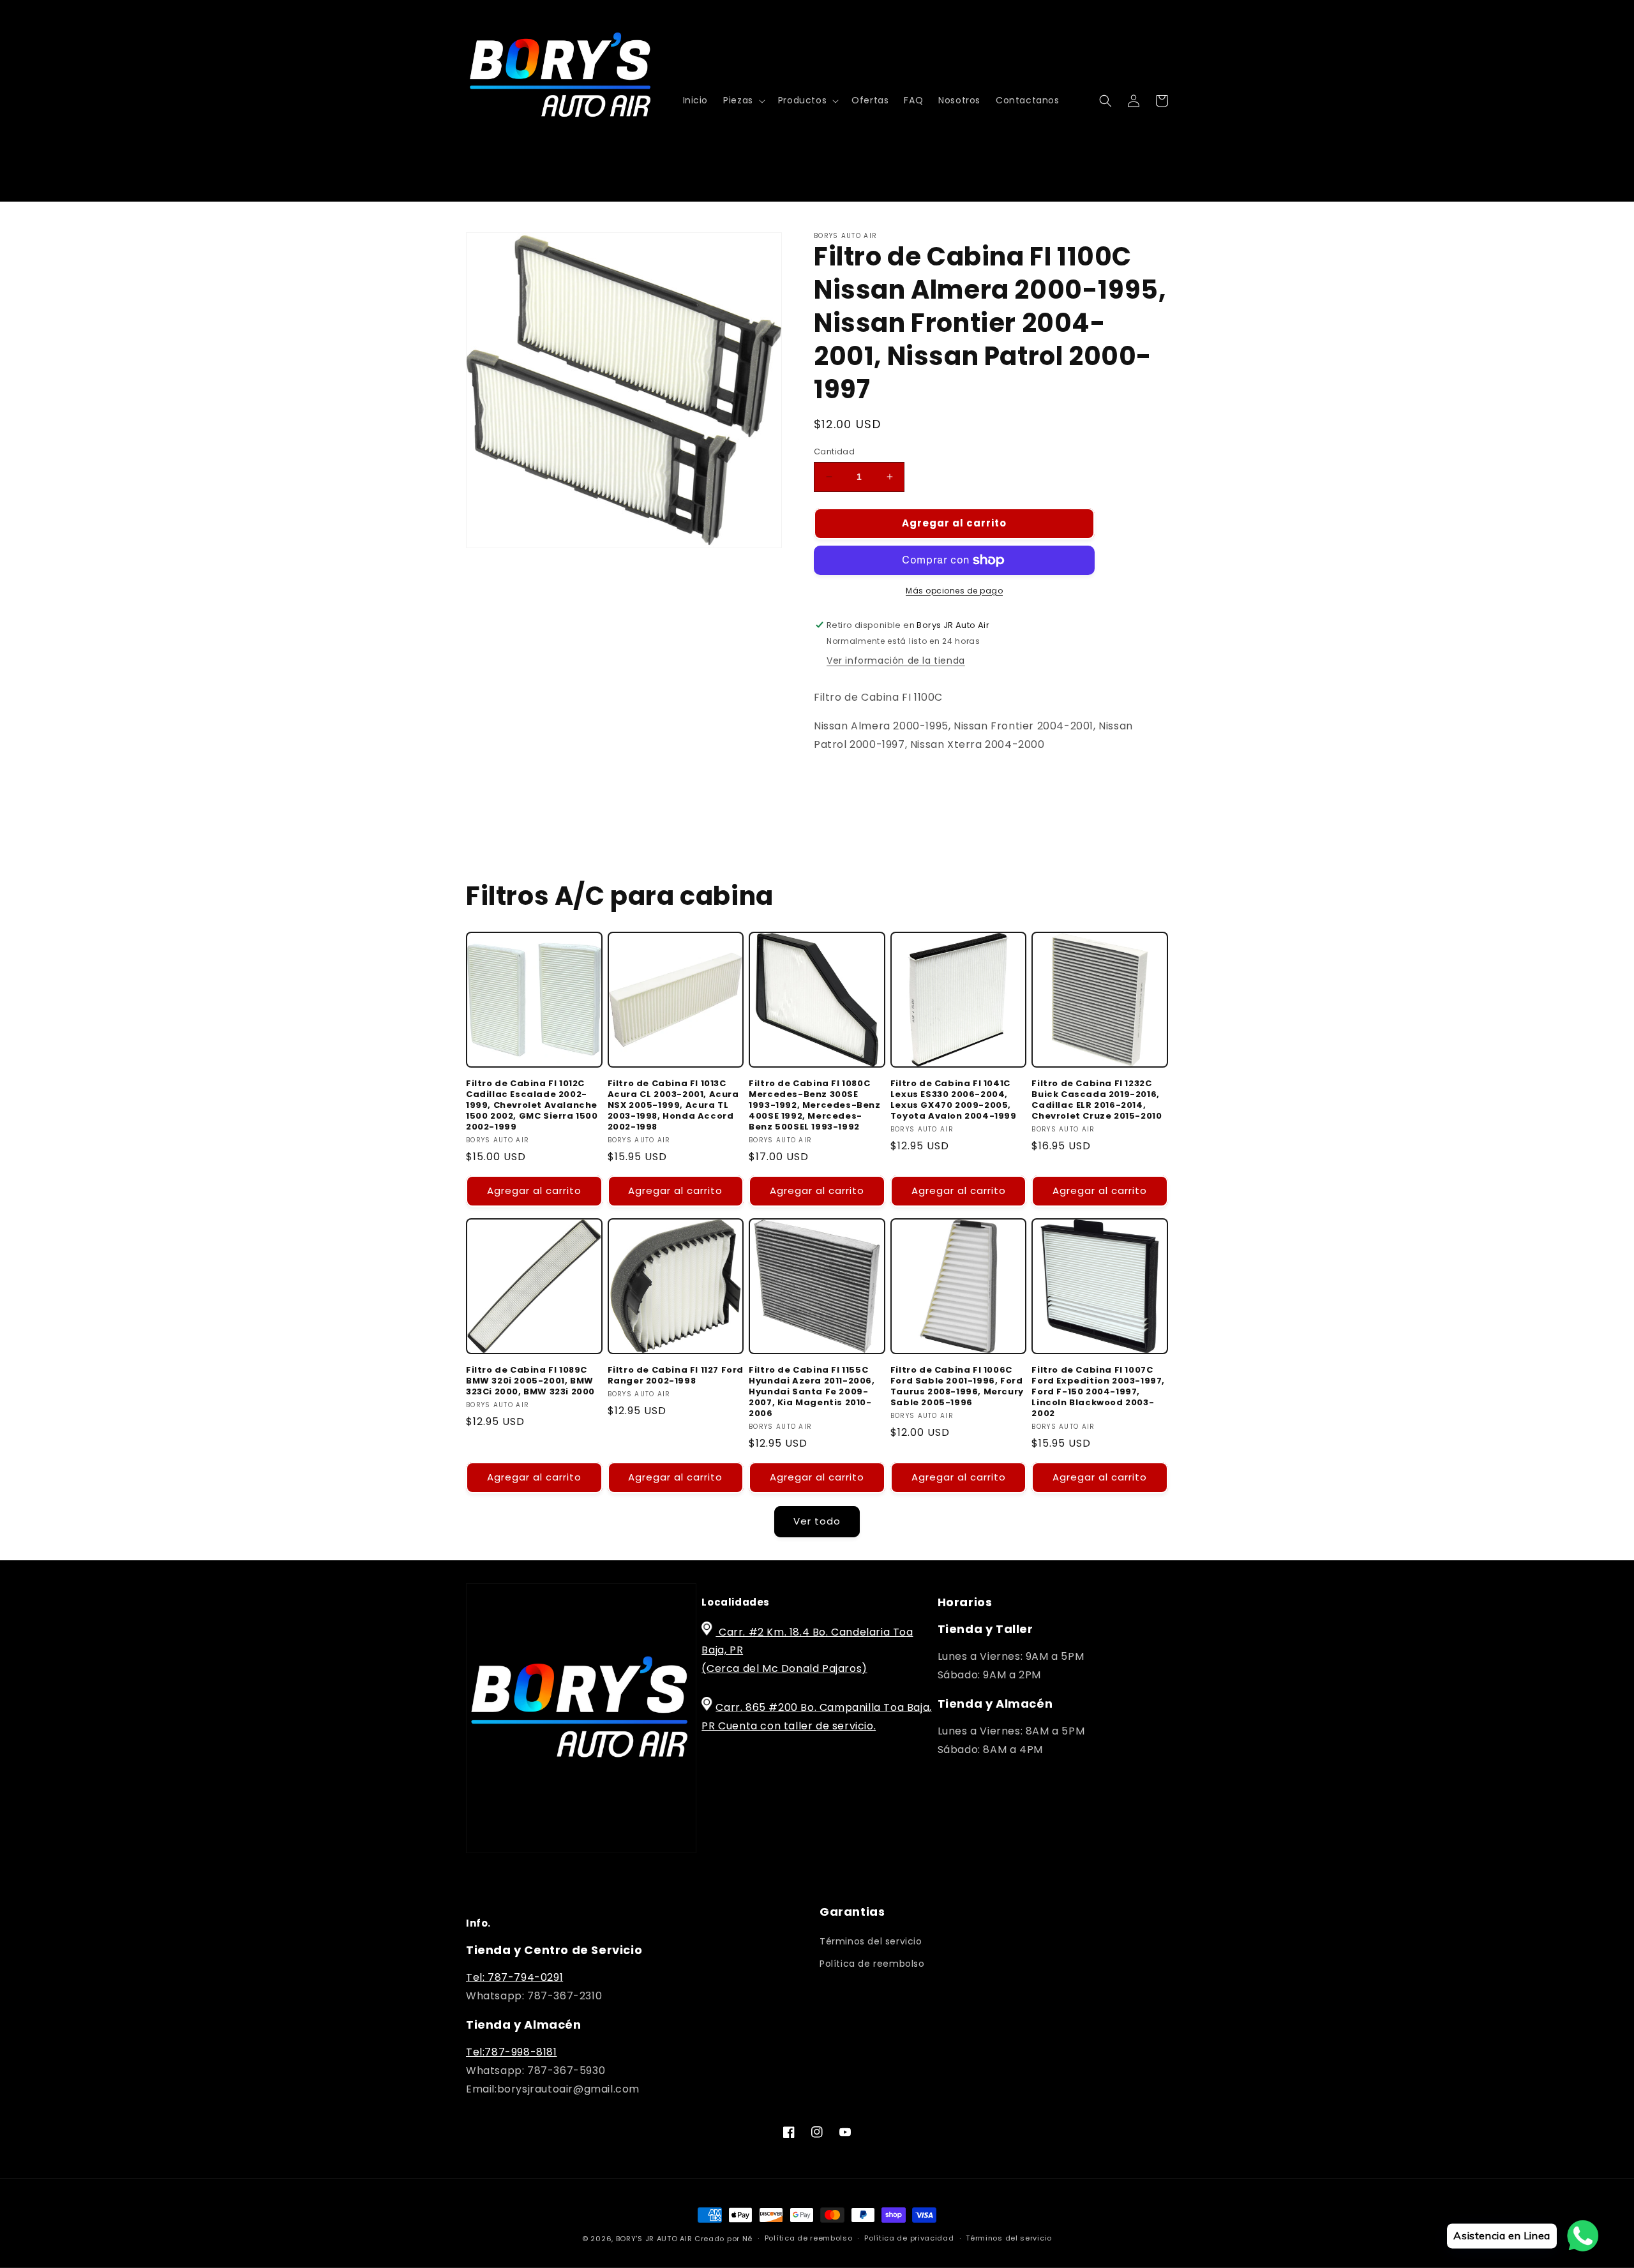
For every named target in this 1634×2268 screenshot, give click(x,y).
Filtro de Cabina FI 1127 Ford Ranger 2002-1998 (676, 1376)
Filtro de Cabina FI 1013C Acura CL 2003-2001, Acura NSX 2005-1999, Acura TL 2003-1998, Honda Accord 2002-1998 (673, 1105)
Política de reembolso (872, 1964)
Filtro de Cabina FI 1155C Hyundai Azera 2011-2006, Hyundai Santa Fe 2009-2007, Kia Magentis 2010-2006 (812, 1392)
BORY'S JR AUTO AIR (655, 2239)
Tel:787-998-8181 (512, 2052)
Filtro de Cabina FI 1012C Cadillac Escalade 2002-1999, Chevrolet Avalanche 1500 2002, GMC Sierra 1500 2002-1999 (532, 1105)
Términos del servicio (871, 1941)
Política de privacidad (909, 2238)
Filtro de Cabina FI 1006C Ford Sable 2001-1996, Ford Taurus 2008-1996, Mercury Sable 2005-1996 (957, 1387)
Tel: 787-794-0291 (514, 1977)
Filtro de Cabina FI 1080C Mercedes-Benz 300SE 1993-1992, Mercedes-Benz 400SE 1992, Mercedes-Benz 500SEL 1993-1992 (814, 1105)
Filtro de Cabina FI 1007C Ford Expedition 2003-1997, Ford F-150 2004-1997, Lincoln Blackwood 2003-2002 (1098, 1392)
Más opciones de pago (954, 591)
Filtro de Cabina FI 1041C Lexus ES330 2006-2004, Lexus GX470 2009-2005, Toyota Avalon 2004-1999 (954, 1100)
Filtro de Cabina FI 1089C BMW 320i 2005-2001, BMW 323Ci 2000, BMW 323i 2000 (530, 1381)
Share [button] (842, 784)
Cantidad (834, 451)
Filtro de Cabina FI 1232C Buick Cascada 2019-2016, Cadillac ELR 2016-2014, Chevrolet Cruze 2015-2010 (1097, 1100)
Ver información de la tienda (896, 660)
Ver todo (817, 1521)
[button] (743, 100)
